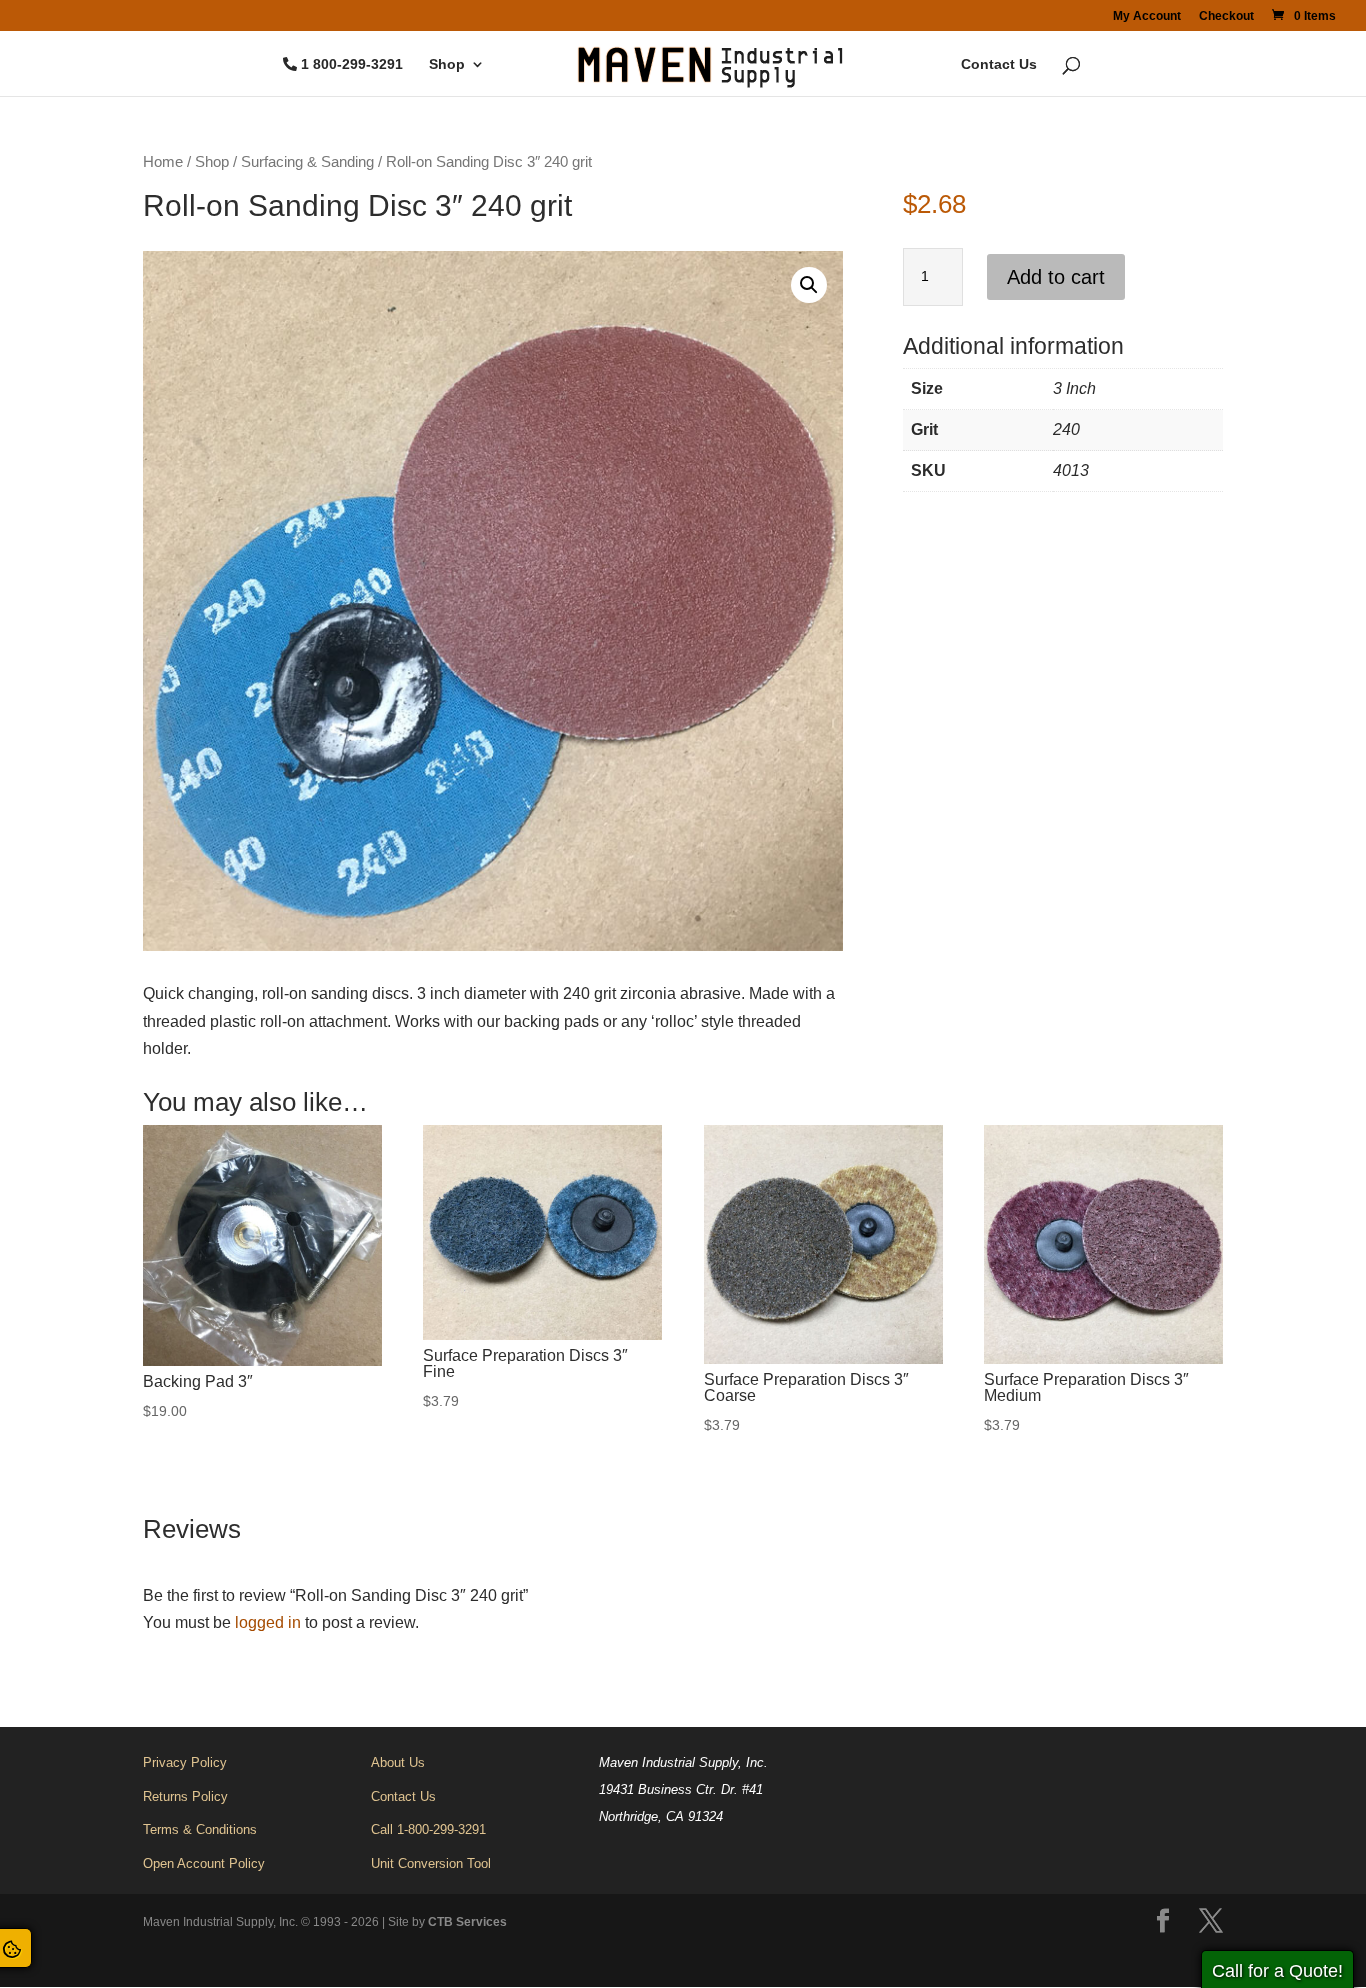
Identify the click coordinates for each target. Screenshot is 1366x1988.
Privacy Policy (185, 1762)
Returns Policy (185, 1796)
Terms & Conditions (200, 1829)
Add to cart (1056, 277)
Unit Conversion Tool (431, 1863)
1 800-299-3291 (352, 64)
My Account (1147, 16)
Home (163, 162)
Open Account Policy (204, 1863)
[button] (809, 285)
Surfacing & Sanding (307, 162)
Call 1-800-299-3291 (428, 1829)
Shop (447, 64)
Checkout (1226, 16)
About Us (398, 1762)
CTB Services (467, 1922)
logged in (268, 1622)
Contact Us (999, 64)
